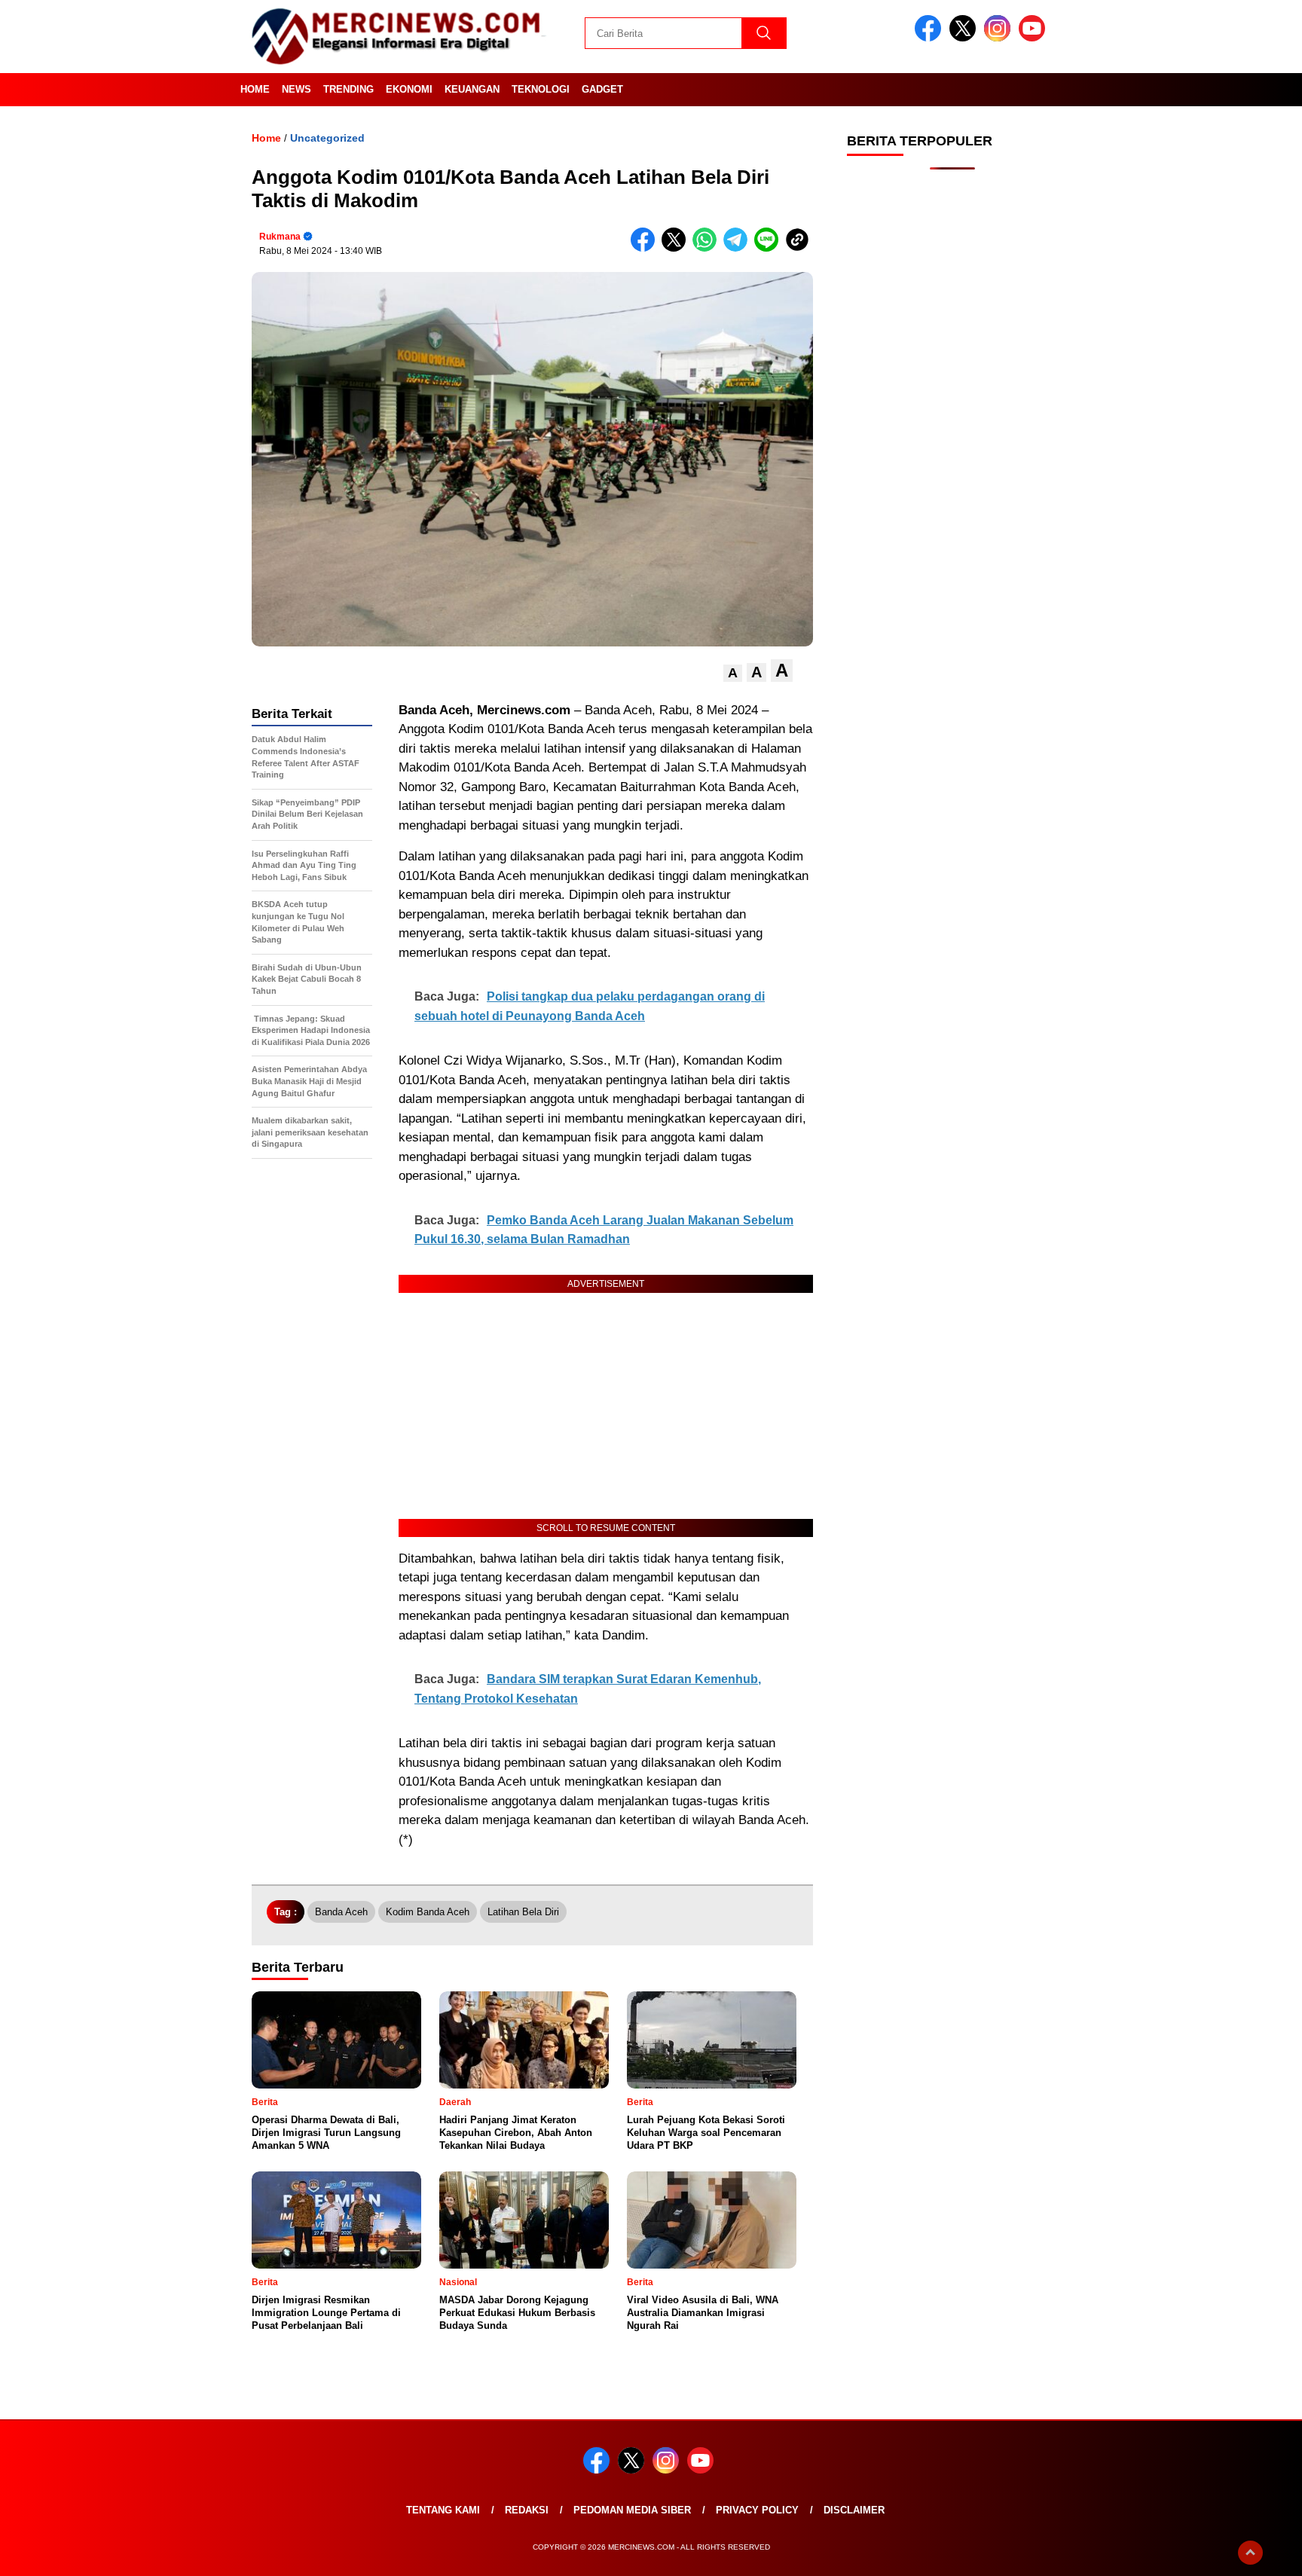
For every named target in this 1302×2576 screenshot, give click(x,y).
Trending (348, 89)
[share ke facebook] (646, 248)
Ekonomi (409, 89)
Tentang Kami (443, 2510)
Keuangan (472, 89)
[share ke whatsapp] (708, 248)
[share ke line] (770, 248)
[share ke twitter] (677, 248)
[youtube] (1035, 38)
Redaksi (527, 2510)
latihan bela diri (523, 1912)
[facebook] (931, 38)
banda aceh (341, 1912)
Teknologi (541, 89)
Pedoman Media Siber (632, 2510)
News (296, 89)
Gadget (602, 89)
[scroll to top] (1250, 2553)
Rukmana (280, 237)
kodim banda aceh (428, 1912)
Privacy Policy (757, 2510)
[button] (733, 673)
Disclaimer (854, 2510)
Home (255, 89)
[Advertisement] (952, 422)
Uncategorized (327, 138)
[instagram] (1000, 38)
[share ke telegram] (739, 248)
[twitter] (965, 38)
